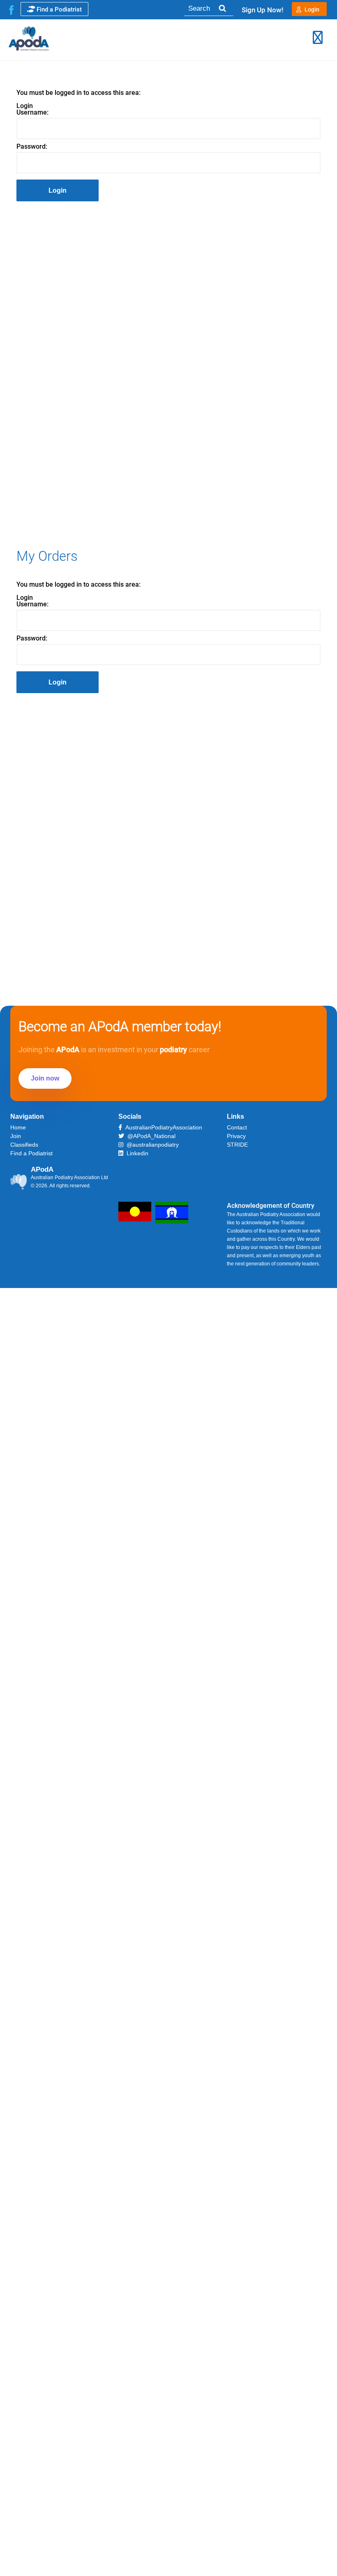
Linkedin (136, 1153)
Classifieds (24, 1145)
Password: (32, 147)
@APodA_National (150, 1136)
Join (16, 1136)
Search (222, 8)
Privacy (236, 1136)
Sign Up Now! (263, 10)
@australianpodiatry (151, 1145)
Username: (32, 113)
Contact (237, 1127)
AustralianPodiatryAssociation (162, 1127)
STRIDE (237, 1145)
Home (18, 1127)
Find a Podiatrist (59, 9)
